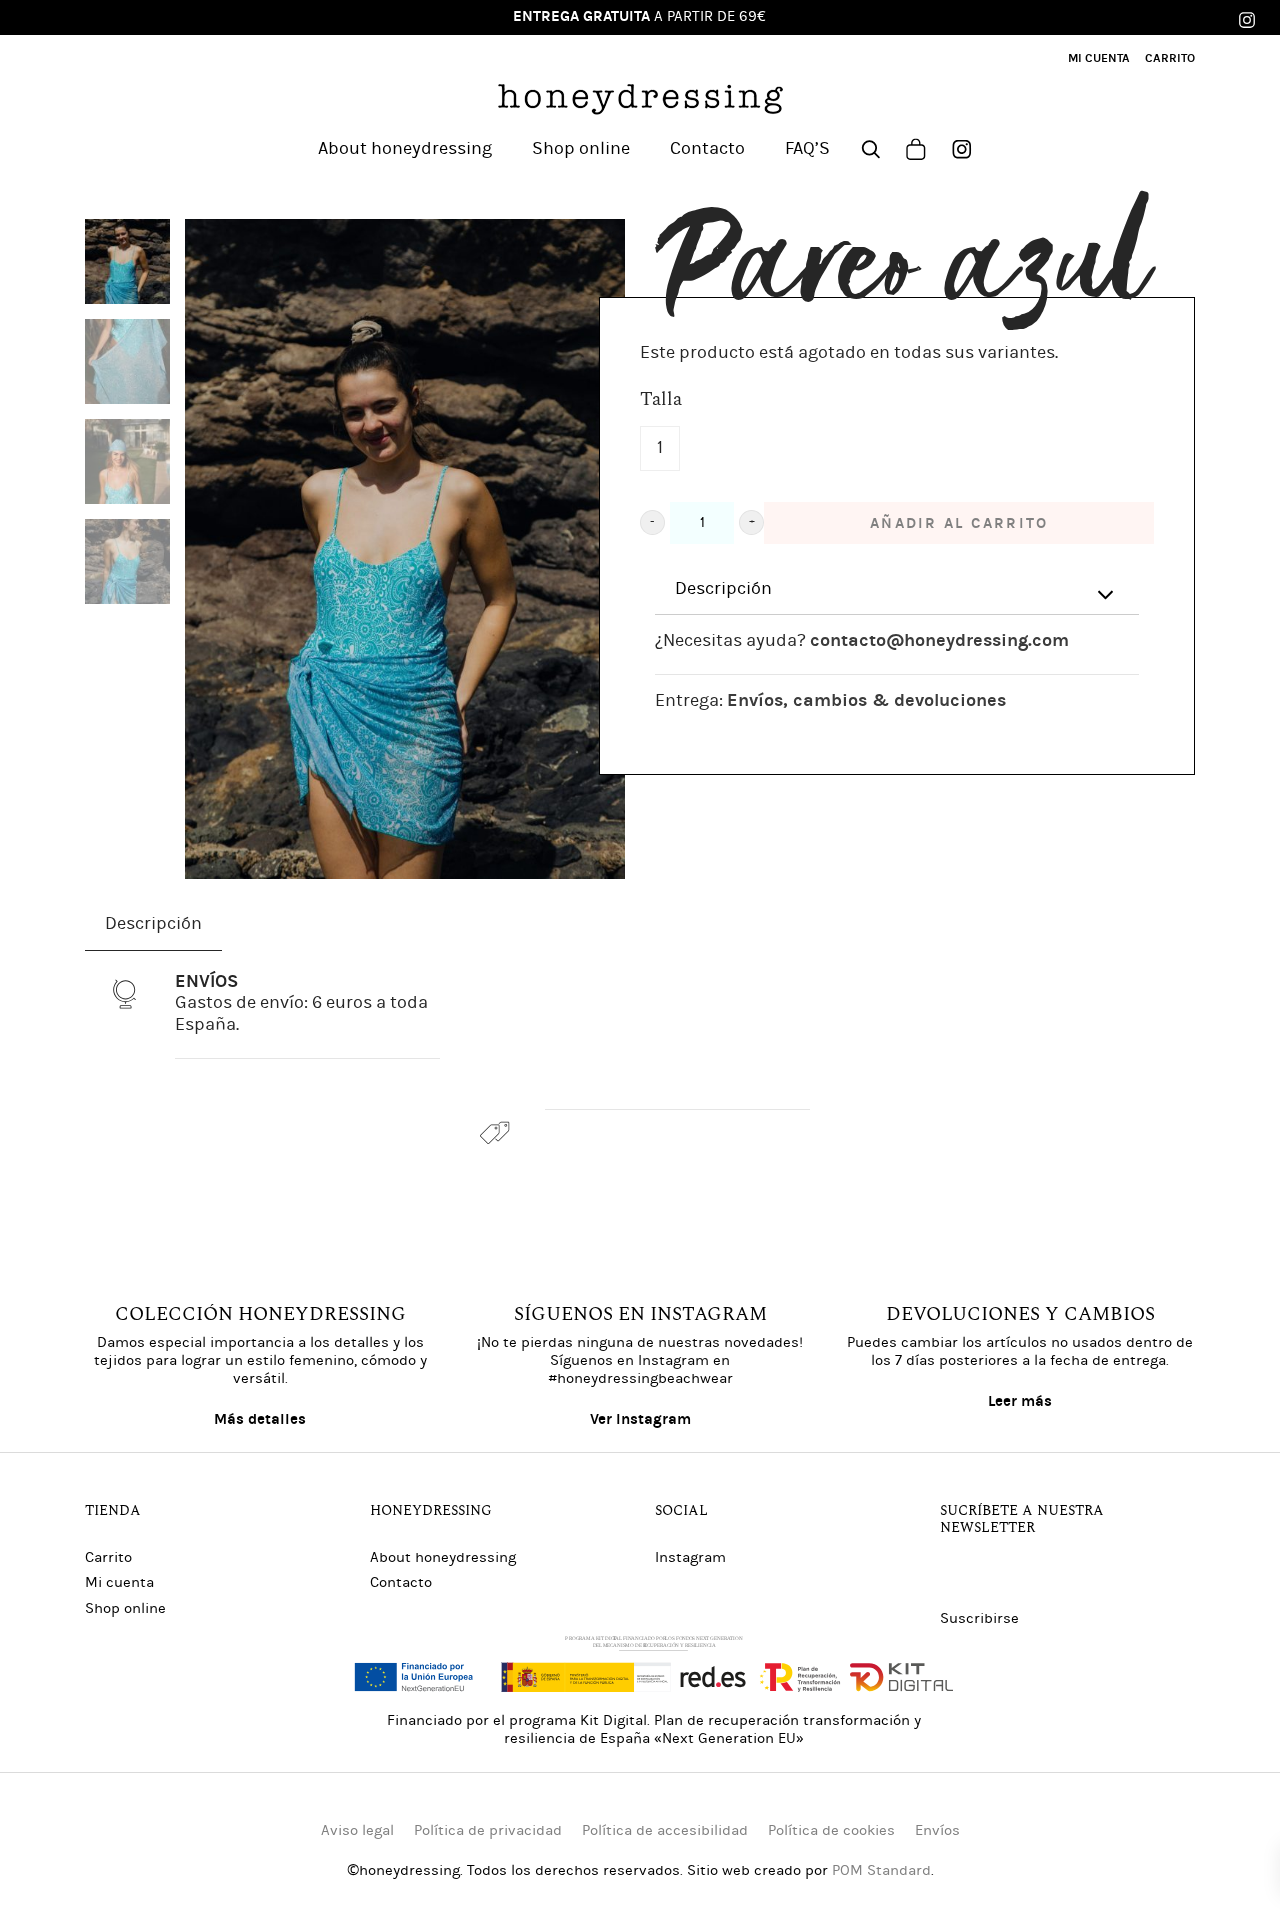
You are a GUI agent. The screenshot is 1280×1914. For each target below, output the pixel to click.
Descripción (723, 588)
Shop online (125, 1608)
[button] (652, 522)
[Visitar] (962, 147)
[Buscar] (871, 147)
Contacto (401, 1582)
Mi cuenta (119, 1582)
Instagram (690, 1557)
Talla (661, 400)
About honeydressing (443, 1557)
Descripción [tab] (153, 923)
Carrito (108, 1557)
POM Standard (881, 1870)
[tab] (897, 590)
